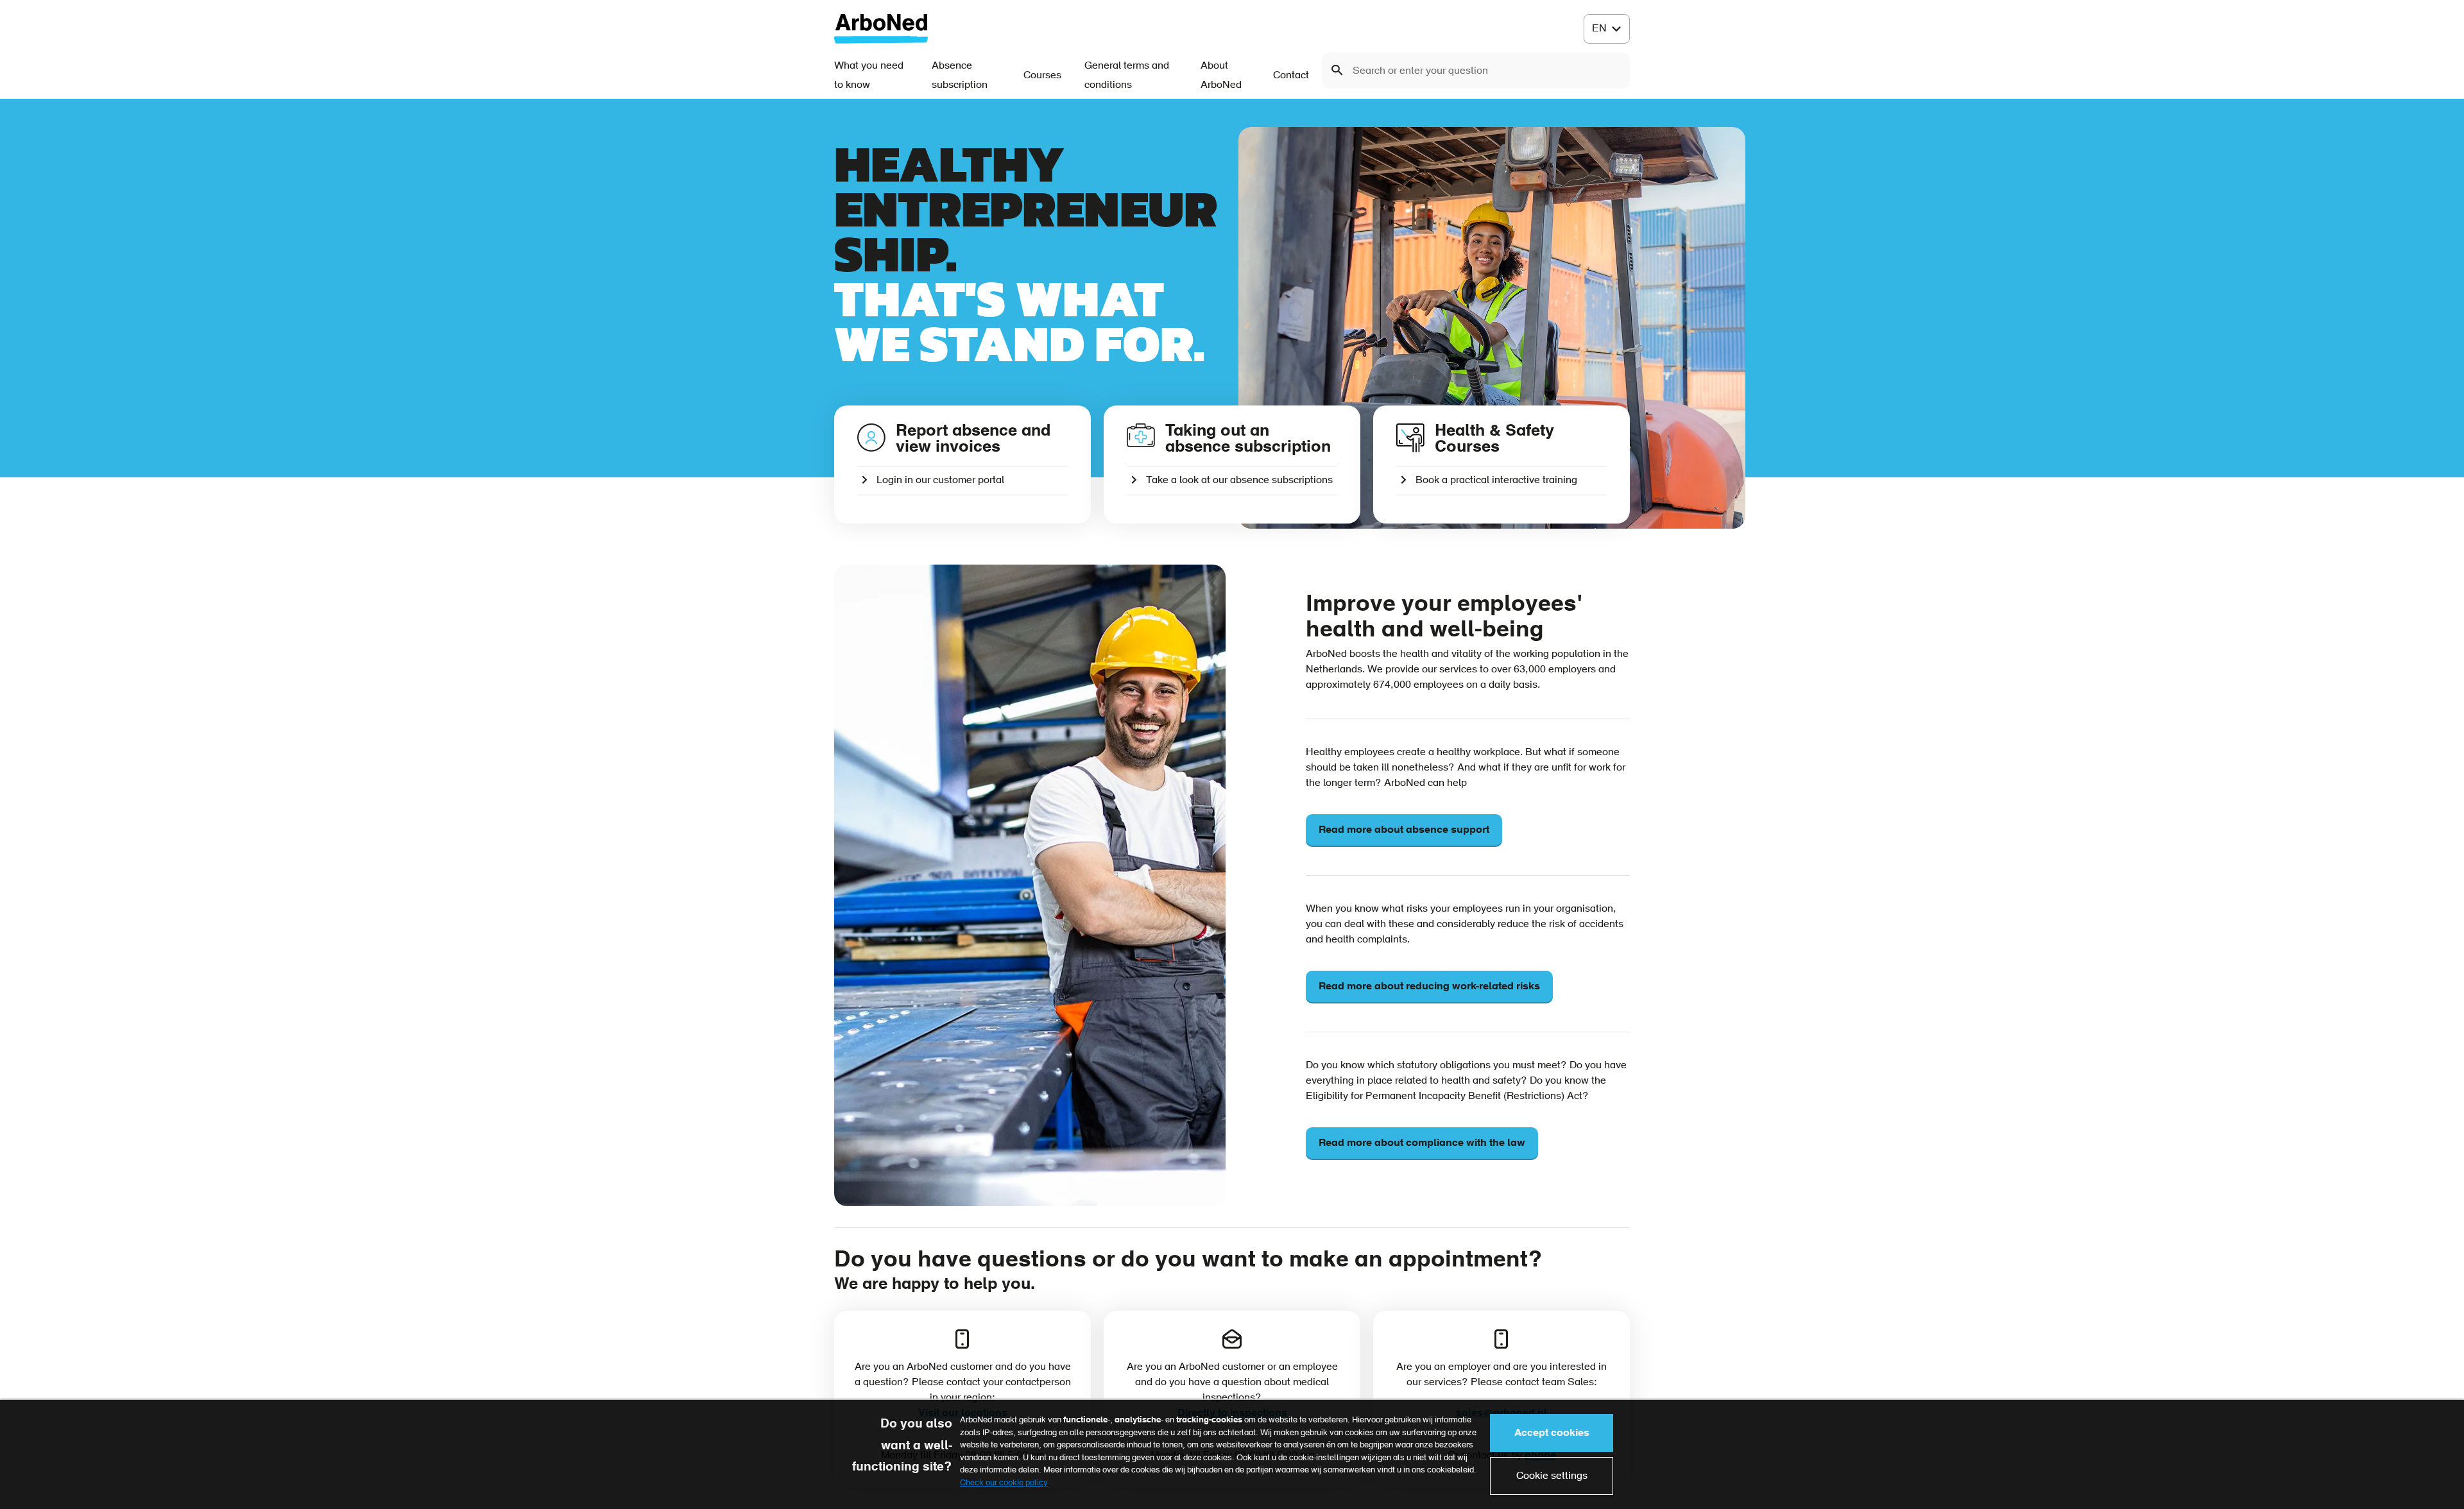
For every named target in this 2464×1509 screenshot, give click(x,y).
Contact (1291, 76)
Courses (1042, 76)
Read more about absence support (1404, 830)
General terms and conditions (1127, 76)
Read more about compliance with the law (1422, 1143)
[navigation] (1607, 29)
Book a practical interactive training (1496, 481)
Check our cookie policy (1004, 1483)
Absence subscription (960, 76)
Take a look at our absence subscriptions (1239, 481)
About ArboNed (1221, 76)
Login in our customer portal (940, 481)
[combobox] (1476, 71)
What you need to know (869, 76)
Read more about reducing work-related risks (1429, 987)
